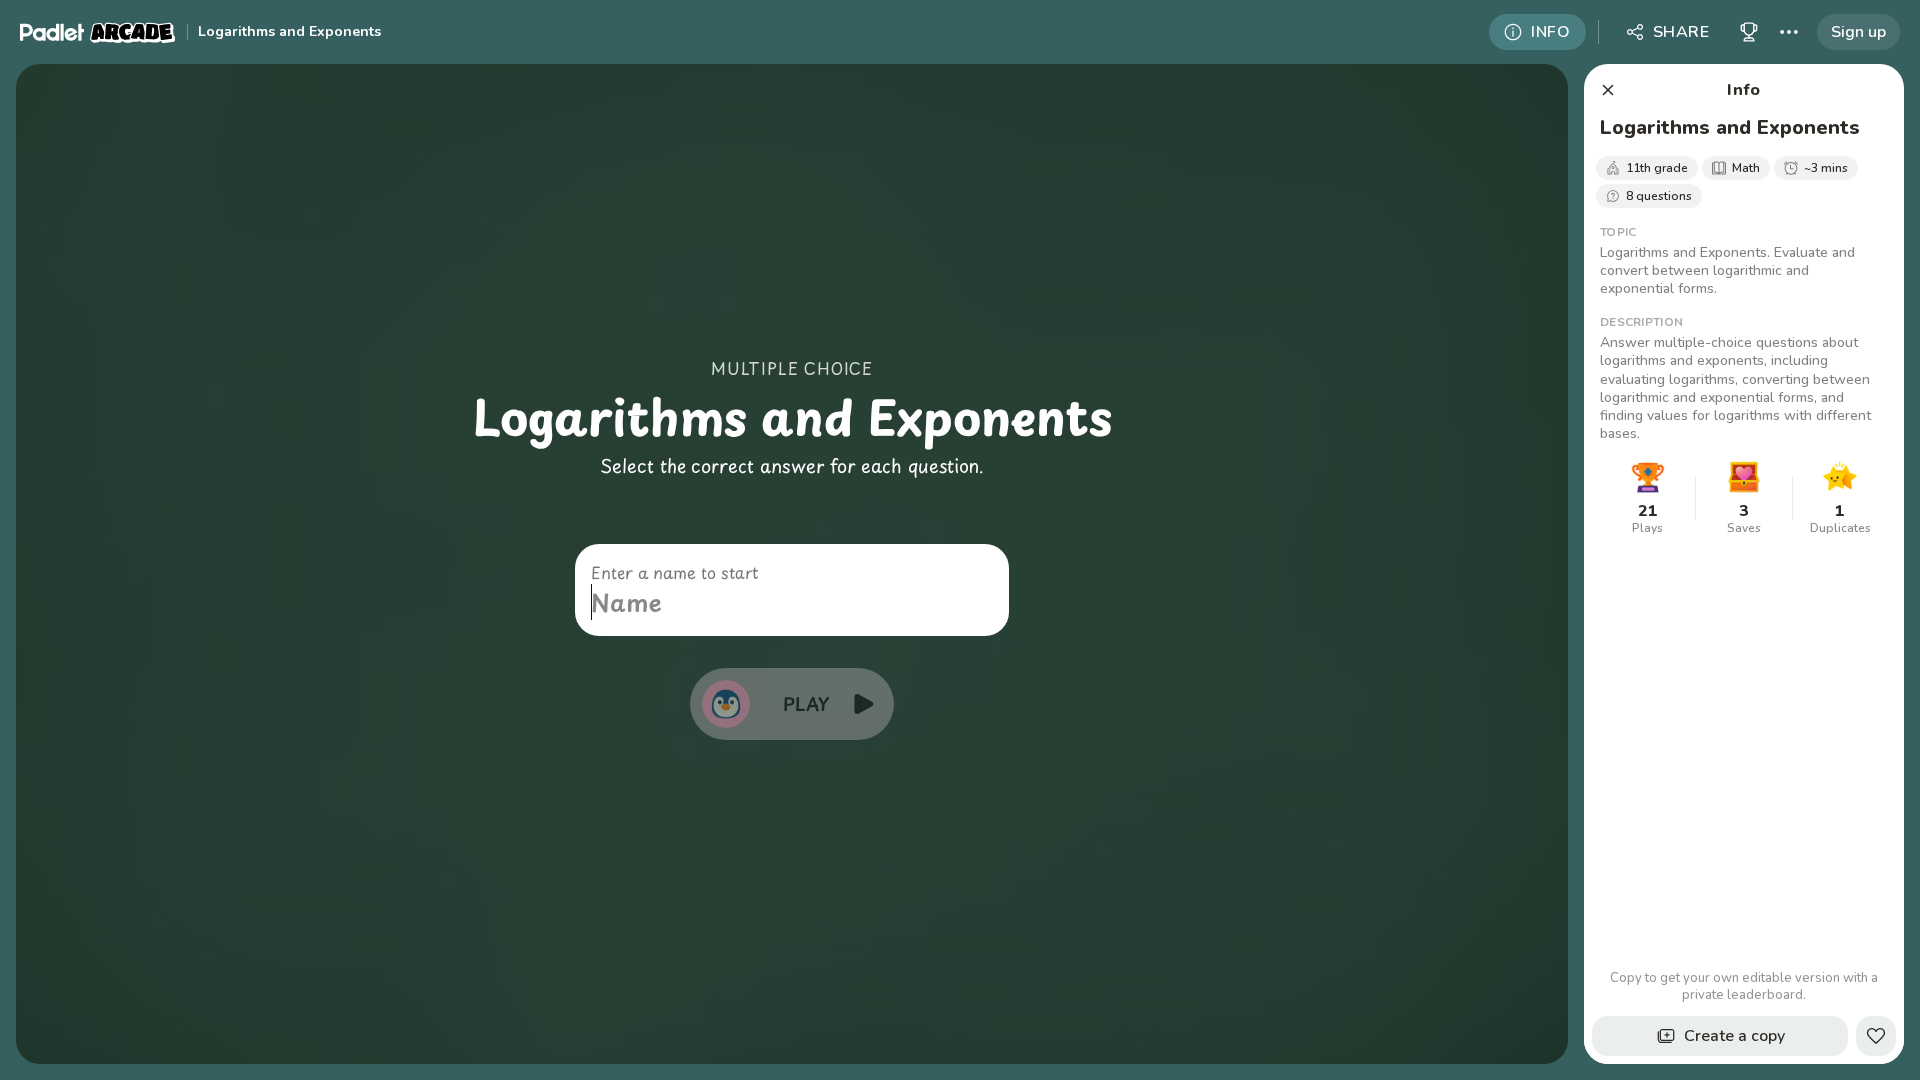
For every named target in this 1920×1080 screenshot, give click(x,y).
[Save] (1876, 1036)
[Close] (1608, 90)
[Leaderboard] (1749, 32)
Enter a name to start (674, 572)
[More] (1789, 32)
